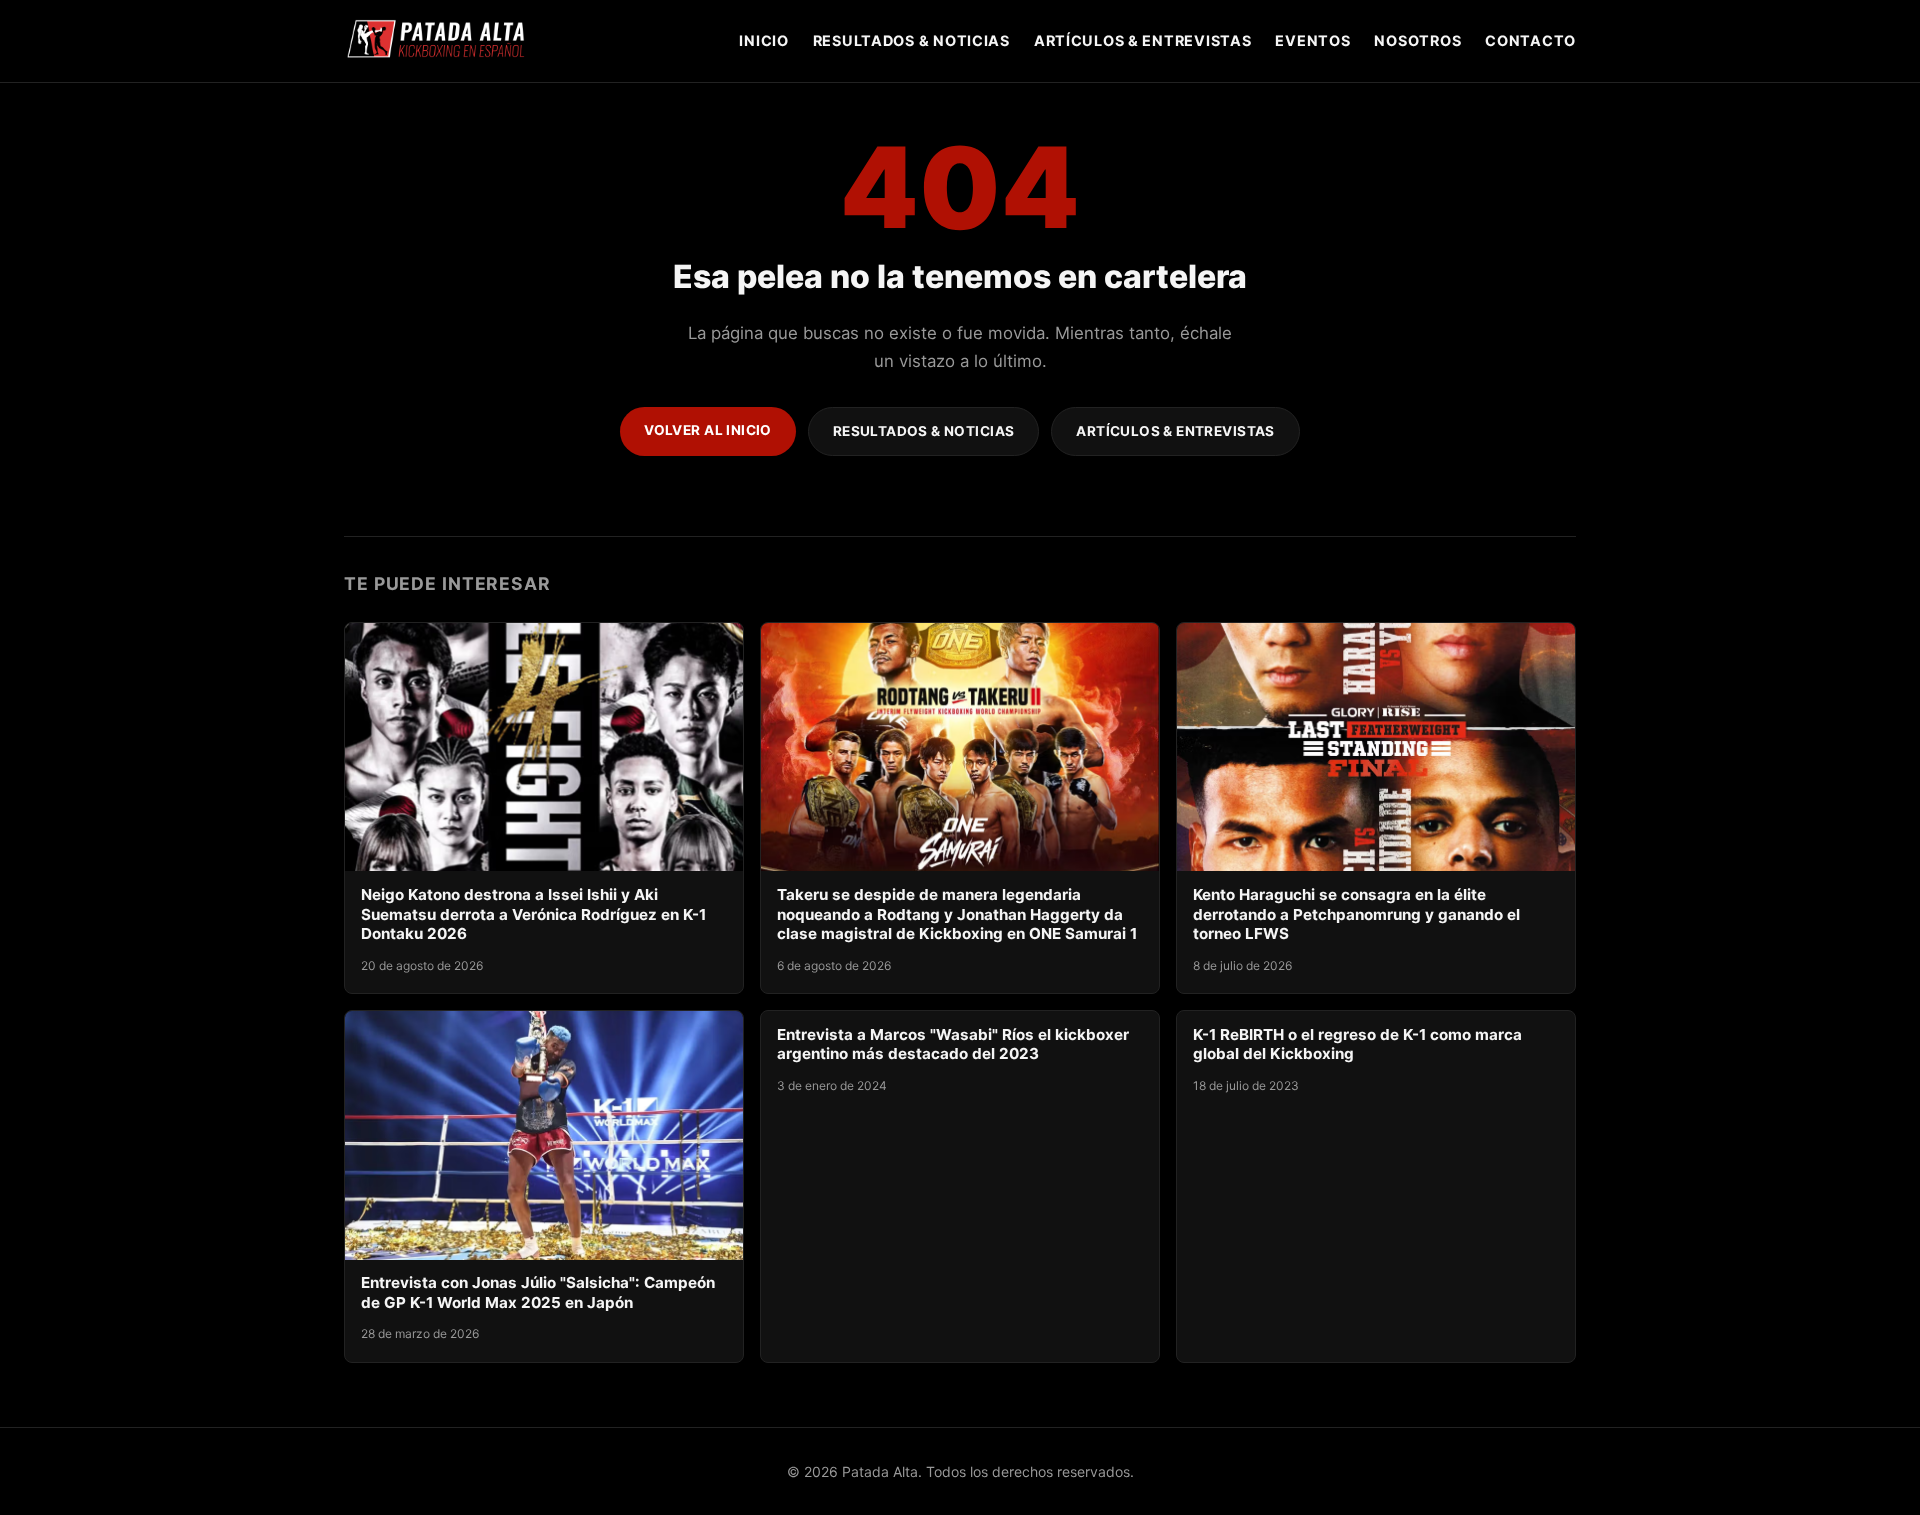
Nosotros (1417, 40)
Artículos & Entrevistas (1143, 40)
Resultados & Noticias (911, 40)
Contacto (1530, 40)
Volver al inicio (708, 430)
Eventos (1312, 40)
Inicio (763, 40)
